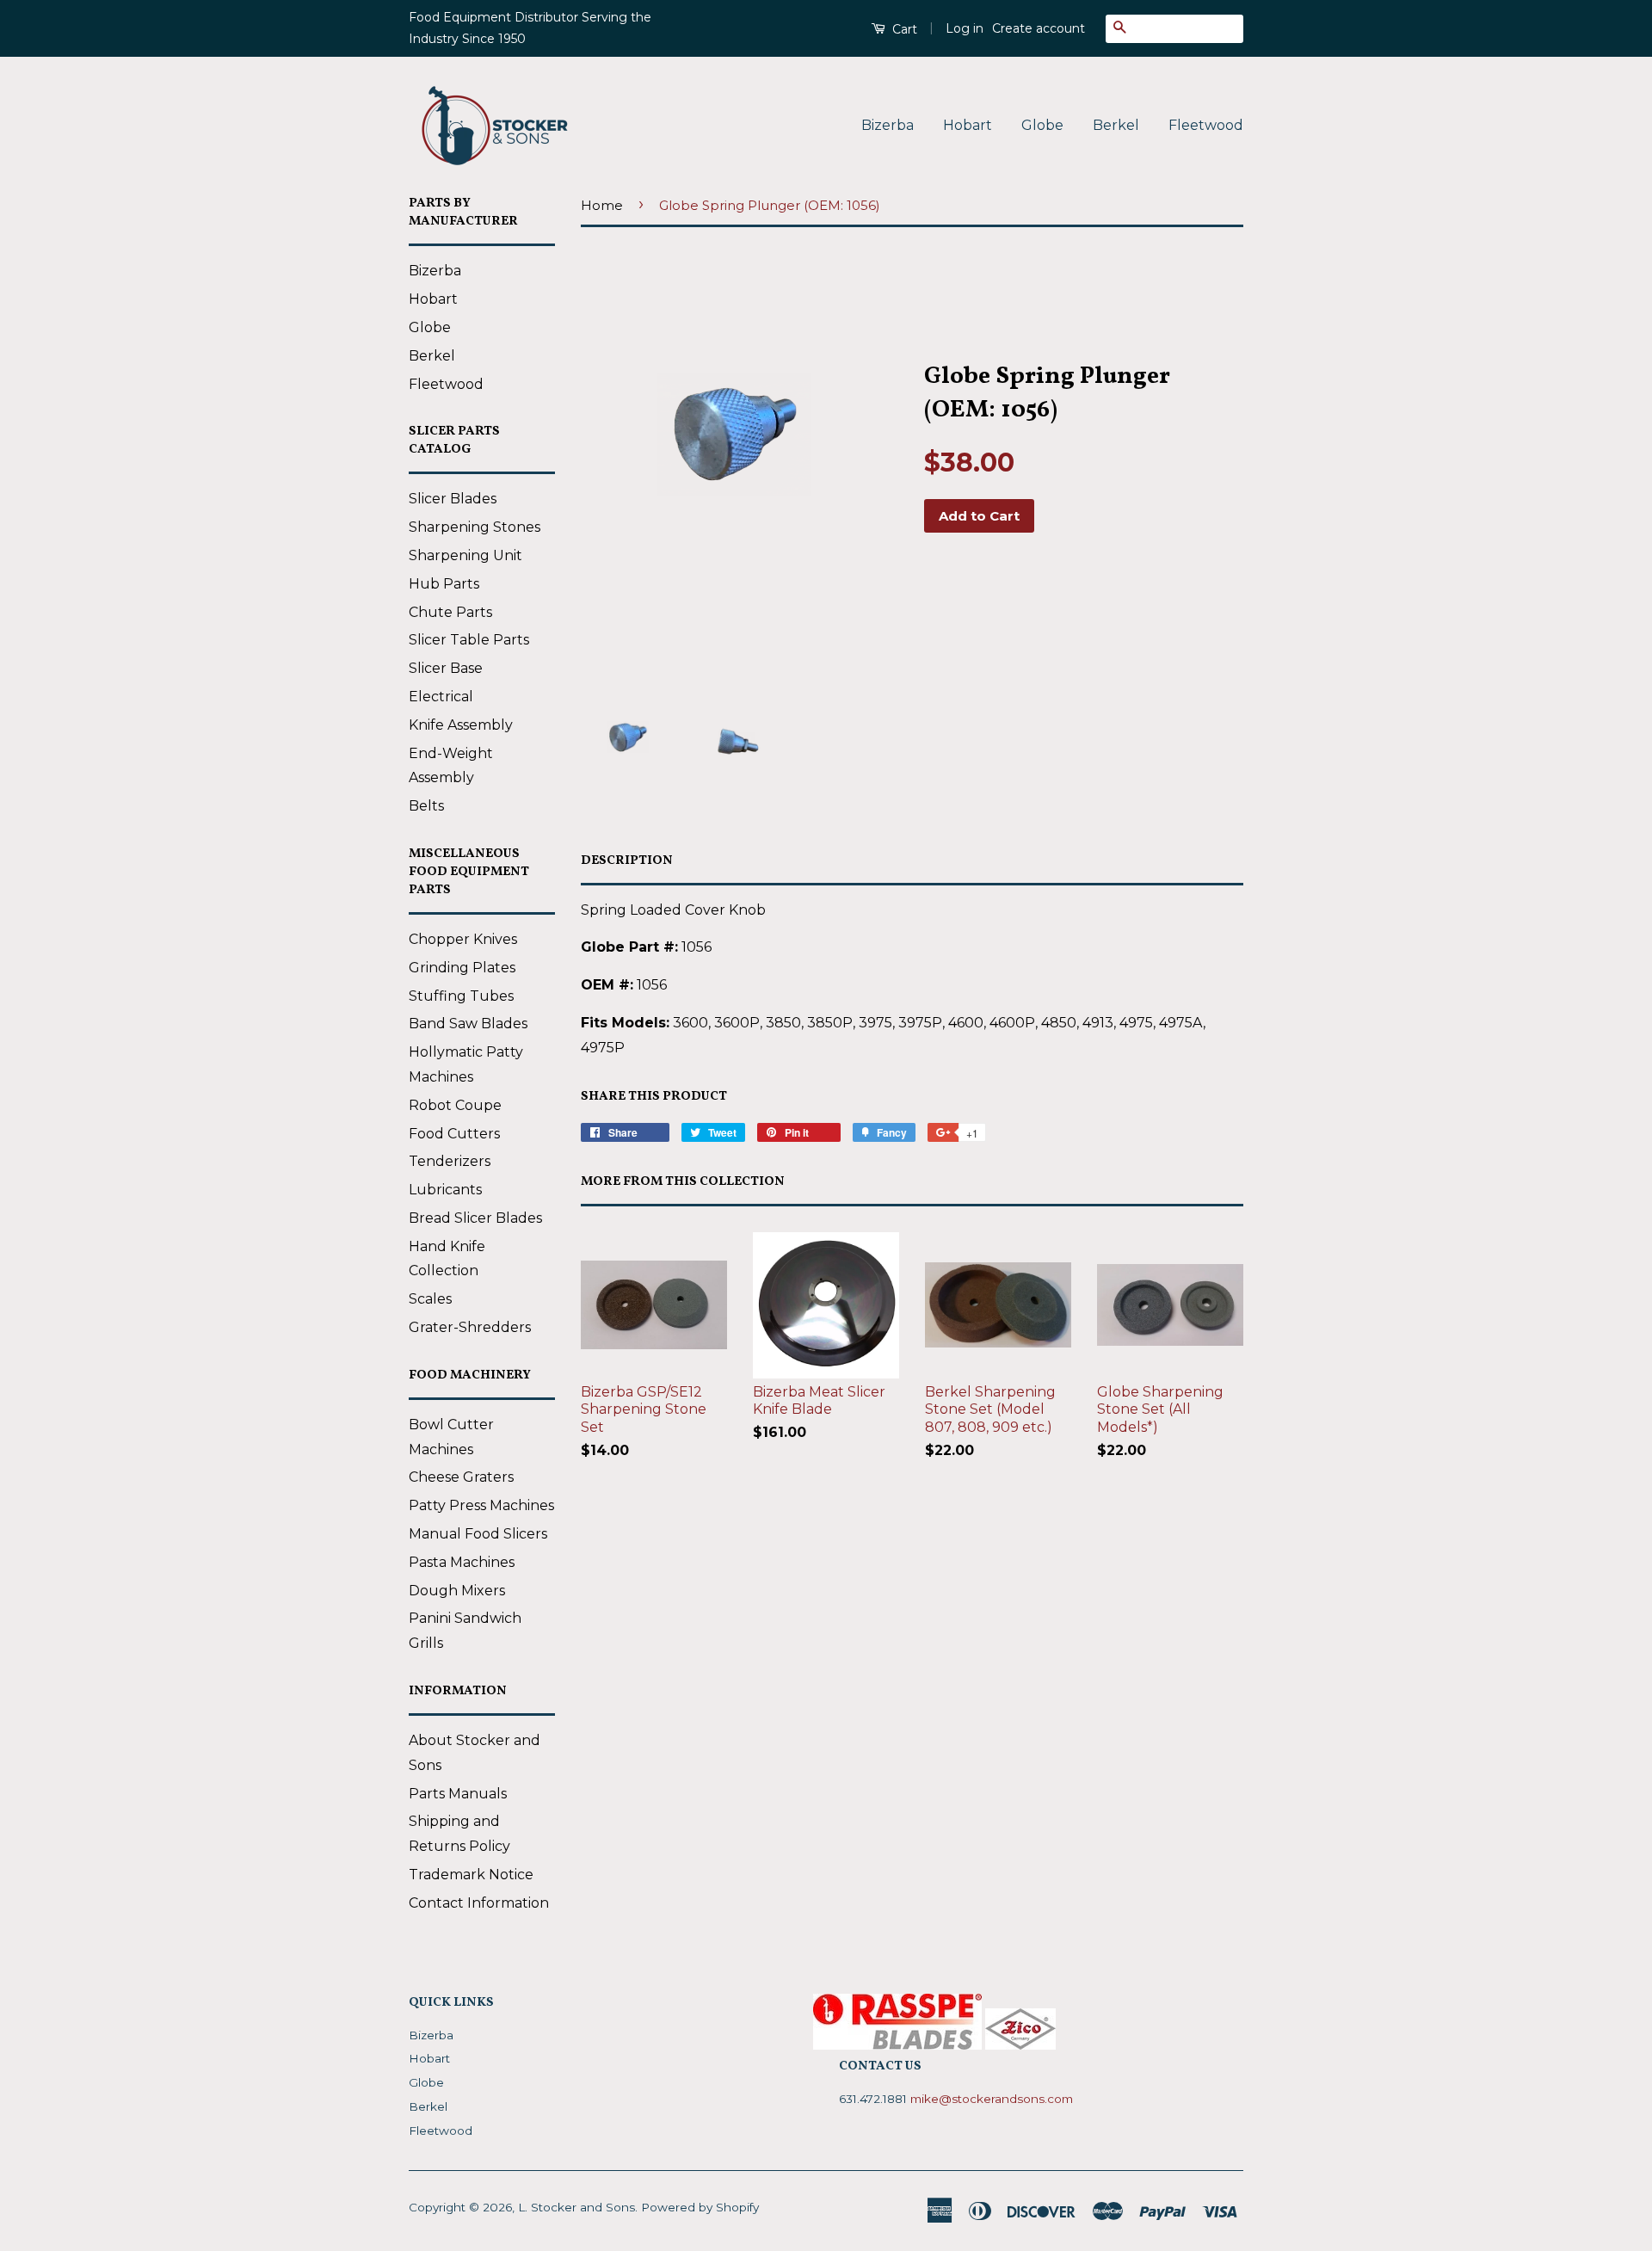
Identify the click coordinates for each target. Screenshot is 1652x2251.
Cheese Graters (461, 1477)
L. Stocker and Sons (576, 2207)
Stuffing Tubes (461, 996)
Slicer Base (446, 668)
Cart (903, 29)
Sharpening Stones (475, 527)
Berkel (1116, 125)
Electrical (441, 697)
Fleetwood (1206, 125)
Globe (1042, 125)
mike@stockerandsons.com (992, 2099)
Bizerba (888, 125)
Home (602, 205)
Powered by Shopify (700, 2207)
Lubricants (445, 1190)
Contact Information (479, 1903)
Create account (1039, 28)
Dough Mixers (457, 1591)
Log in (965, 28)
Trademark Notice (471, 1875)
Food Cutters (454, 1134)
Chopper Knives (463, 939)
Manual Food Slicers (478, 1534)
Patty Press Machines (481, 1505)
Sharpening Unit (465, 555)
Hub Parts (444, 584)
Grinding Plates (462, 968)
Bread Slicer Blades (475, 1218)
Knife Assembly (461, 725)
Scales (430, 1299)
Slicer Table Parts (469, 640)
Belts (426, 806)
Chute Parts (450, 612)
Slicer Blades (453, 499)
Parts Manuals (458, 1794)
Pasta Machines (462, 1562)
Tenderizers (450, 1161)
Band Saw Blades (468, 1024)
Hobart (968, 125)
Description (627, 861)
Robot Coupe (455, 1105)
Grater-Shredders (470, 1327)
